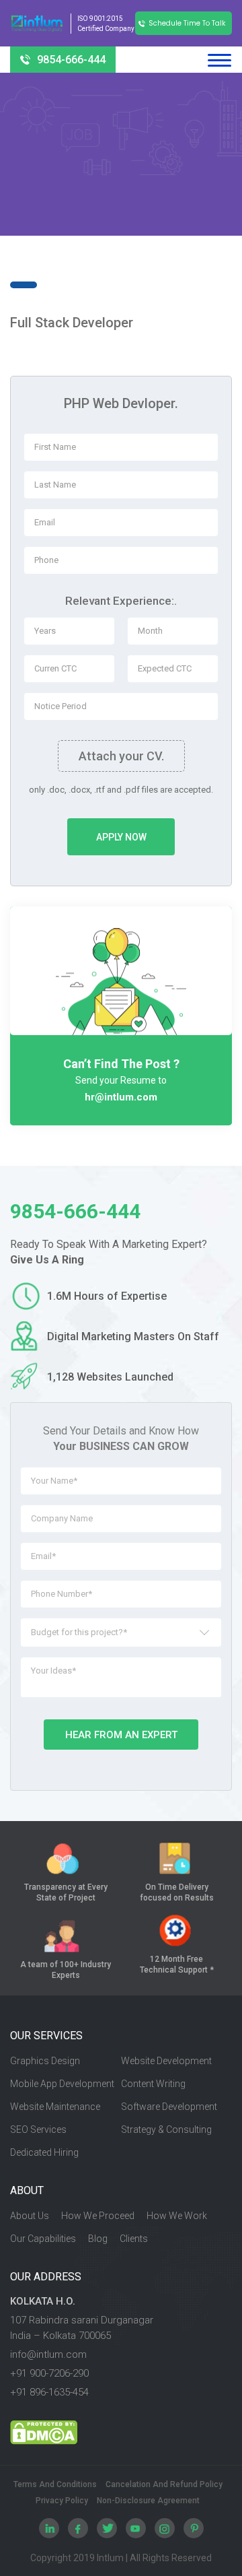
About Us (30, 2216)
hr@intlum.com (121, 1097)
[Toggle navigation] (219, 60)
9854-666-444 (71, 60)
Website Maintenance (55, 2107)
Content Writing (153, 2084)
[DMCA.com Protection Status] (121, 2433)
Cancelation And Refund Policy (164, 2485)
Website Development (166, 2061)
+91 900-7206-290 (49, 2373)
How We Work (177, 2216)
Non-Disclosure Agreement (148, 2501)
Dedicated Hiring (44, 2152)
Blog (98, 2239)
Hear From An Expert (121, 1735)
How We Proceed (98, 2216)
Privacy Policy (62, 2501)
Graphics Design (45, 2061)
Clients (134, 2239)
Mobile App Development (62, 2084)
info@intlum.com (48, 2354)
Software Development (169, 2107)
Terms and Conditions (55, 2485)
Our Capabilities (43, 2239)
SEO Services (38, 2129)
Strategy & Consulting (166, 2129)
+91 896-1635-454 (49, 2392)
